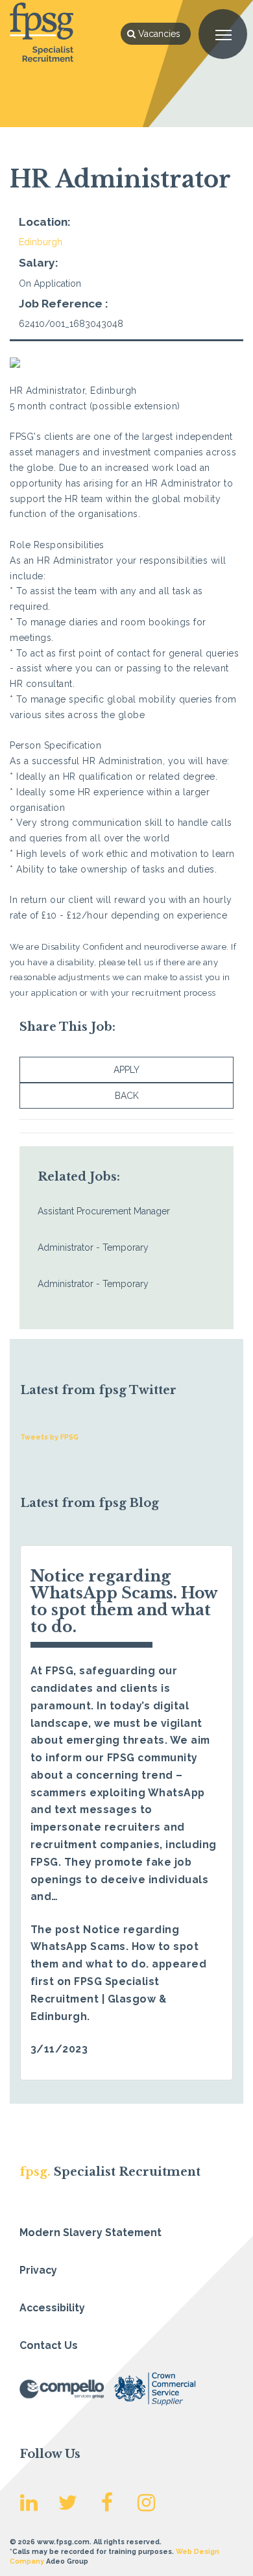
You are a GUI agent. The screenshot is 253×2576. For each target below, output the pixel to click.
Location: (45, 222)
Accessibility (52, 2308)
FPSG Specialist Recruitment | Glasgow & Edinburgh (99, 1999)
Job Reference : (64, 304)
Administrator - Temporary (93, 1247)
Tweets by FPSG (49, 1437)
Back (127, 1096)
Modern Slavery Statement (90, 2233)
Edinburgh (41, 242)
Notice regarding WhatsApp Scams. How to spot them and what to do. (124, 1601)
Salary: (39, 263)
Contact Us (49, 2345)
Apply (126, 1070)
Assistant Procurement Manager (104, 1211)
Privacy (38, 2270)
